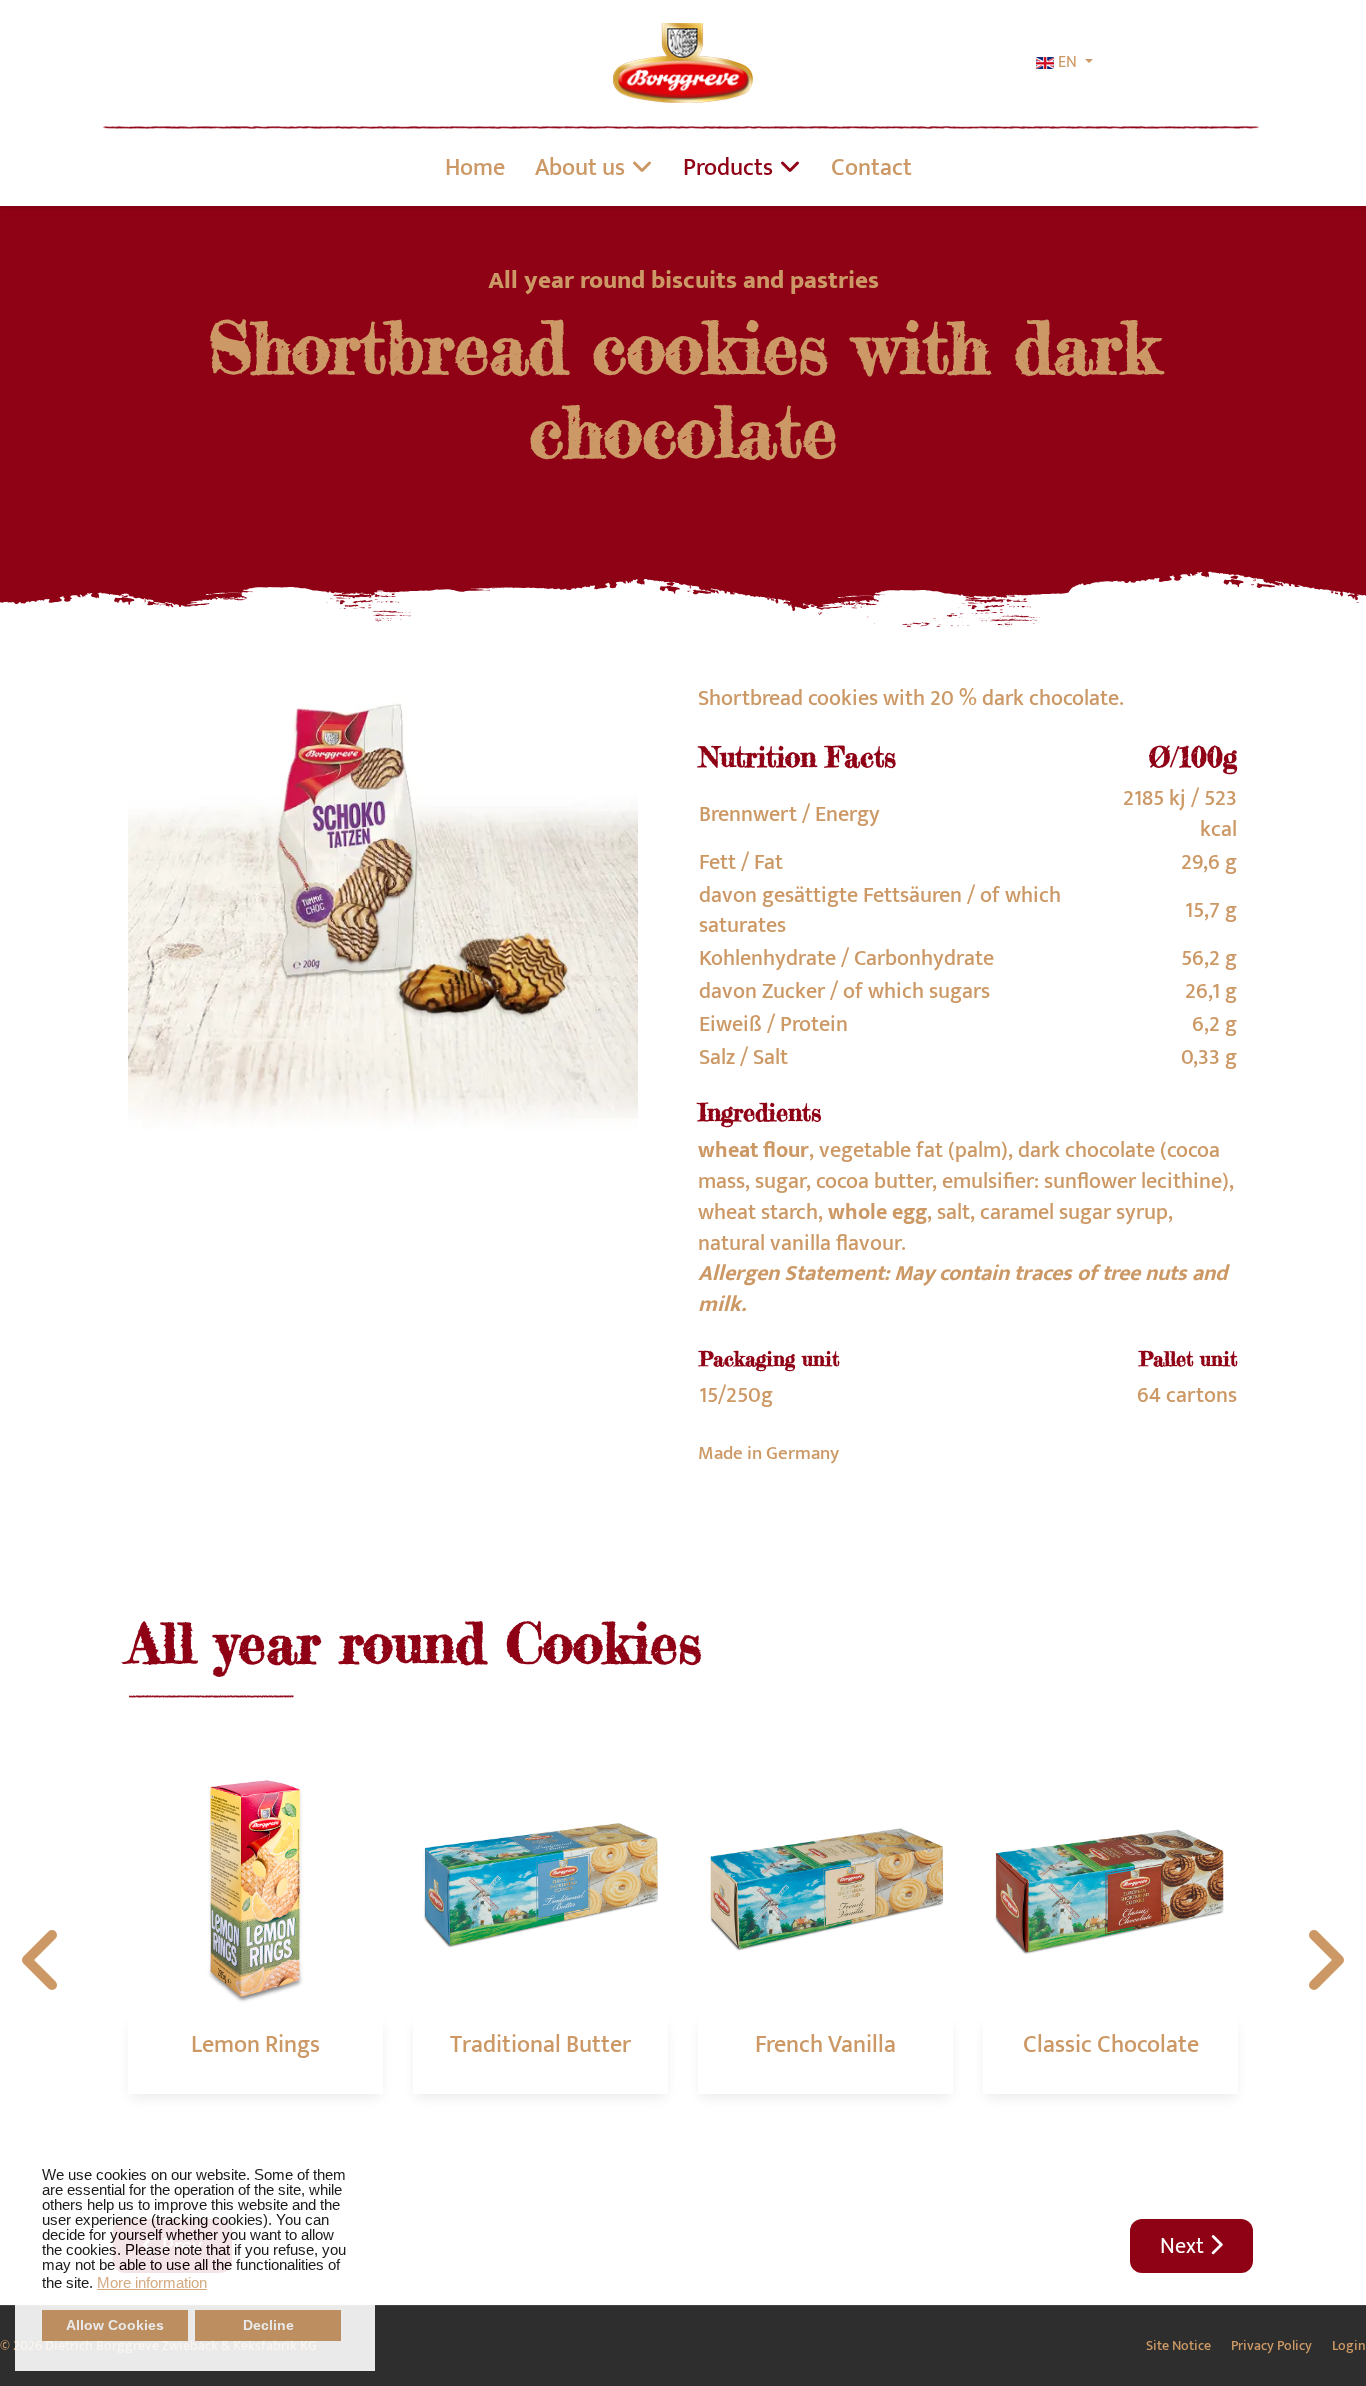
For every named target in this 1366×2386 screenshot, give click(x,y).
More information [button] (152, 2282)
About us (580, 168)
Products (728, 168)
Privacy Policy (1271, 2346)
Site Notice (1178, 2346)
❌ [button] (360, 2153)
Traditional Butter (540, 2045)
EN (1067, 63)
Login (1349, 2346)
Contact (871, 168)
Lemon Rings (255, 2045)
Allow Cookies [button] (115, 2325)
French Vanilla (825, 2045)
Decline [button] (268, 2325)
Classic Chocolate (1111, 2045)
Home (475, 168)
